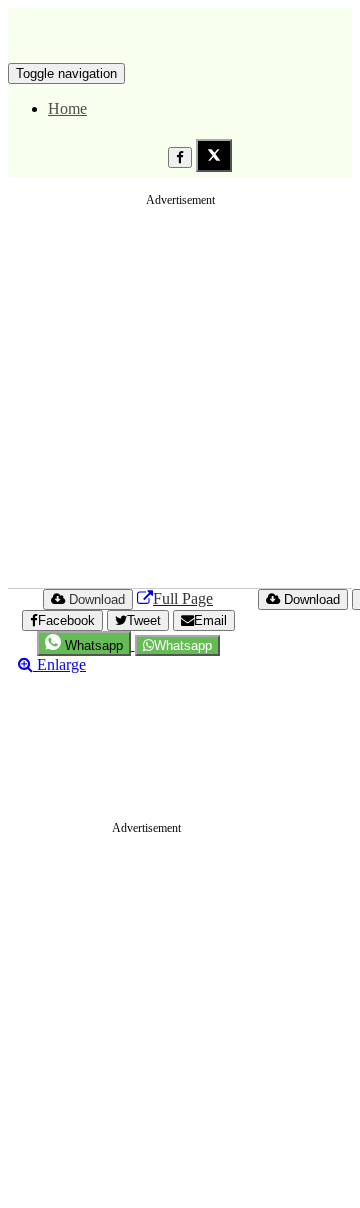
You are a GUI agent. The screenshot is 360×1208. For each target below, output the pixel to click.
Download (310, 599)
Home (67, 108)
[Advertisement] (180, 398)
